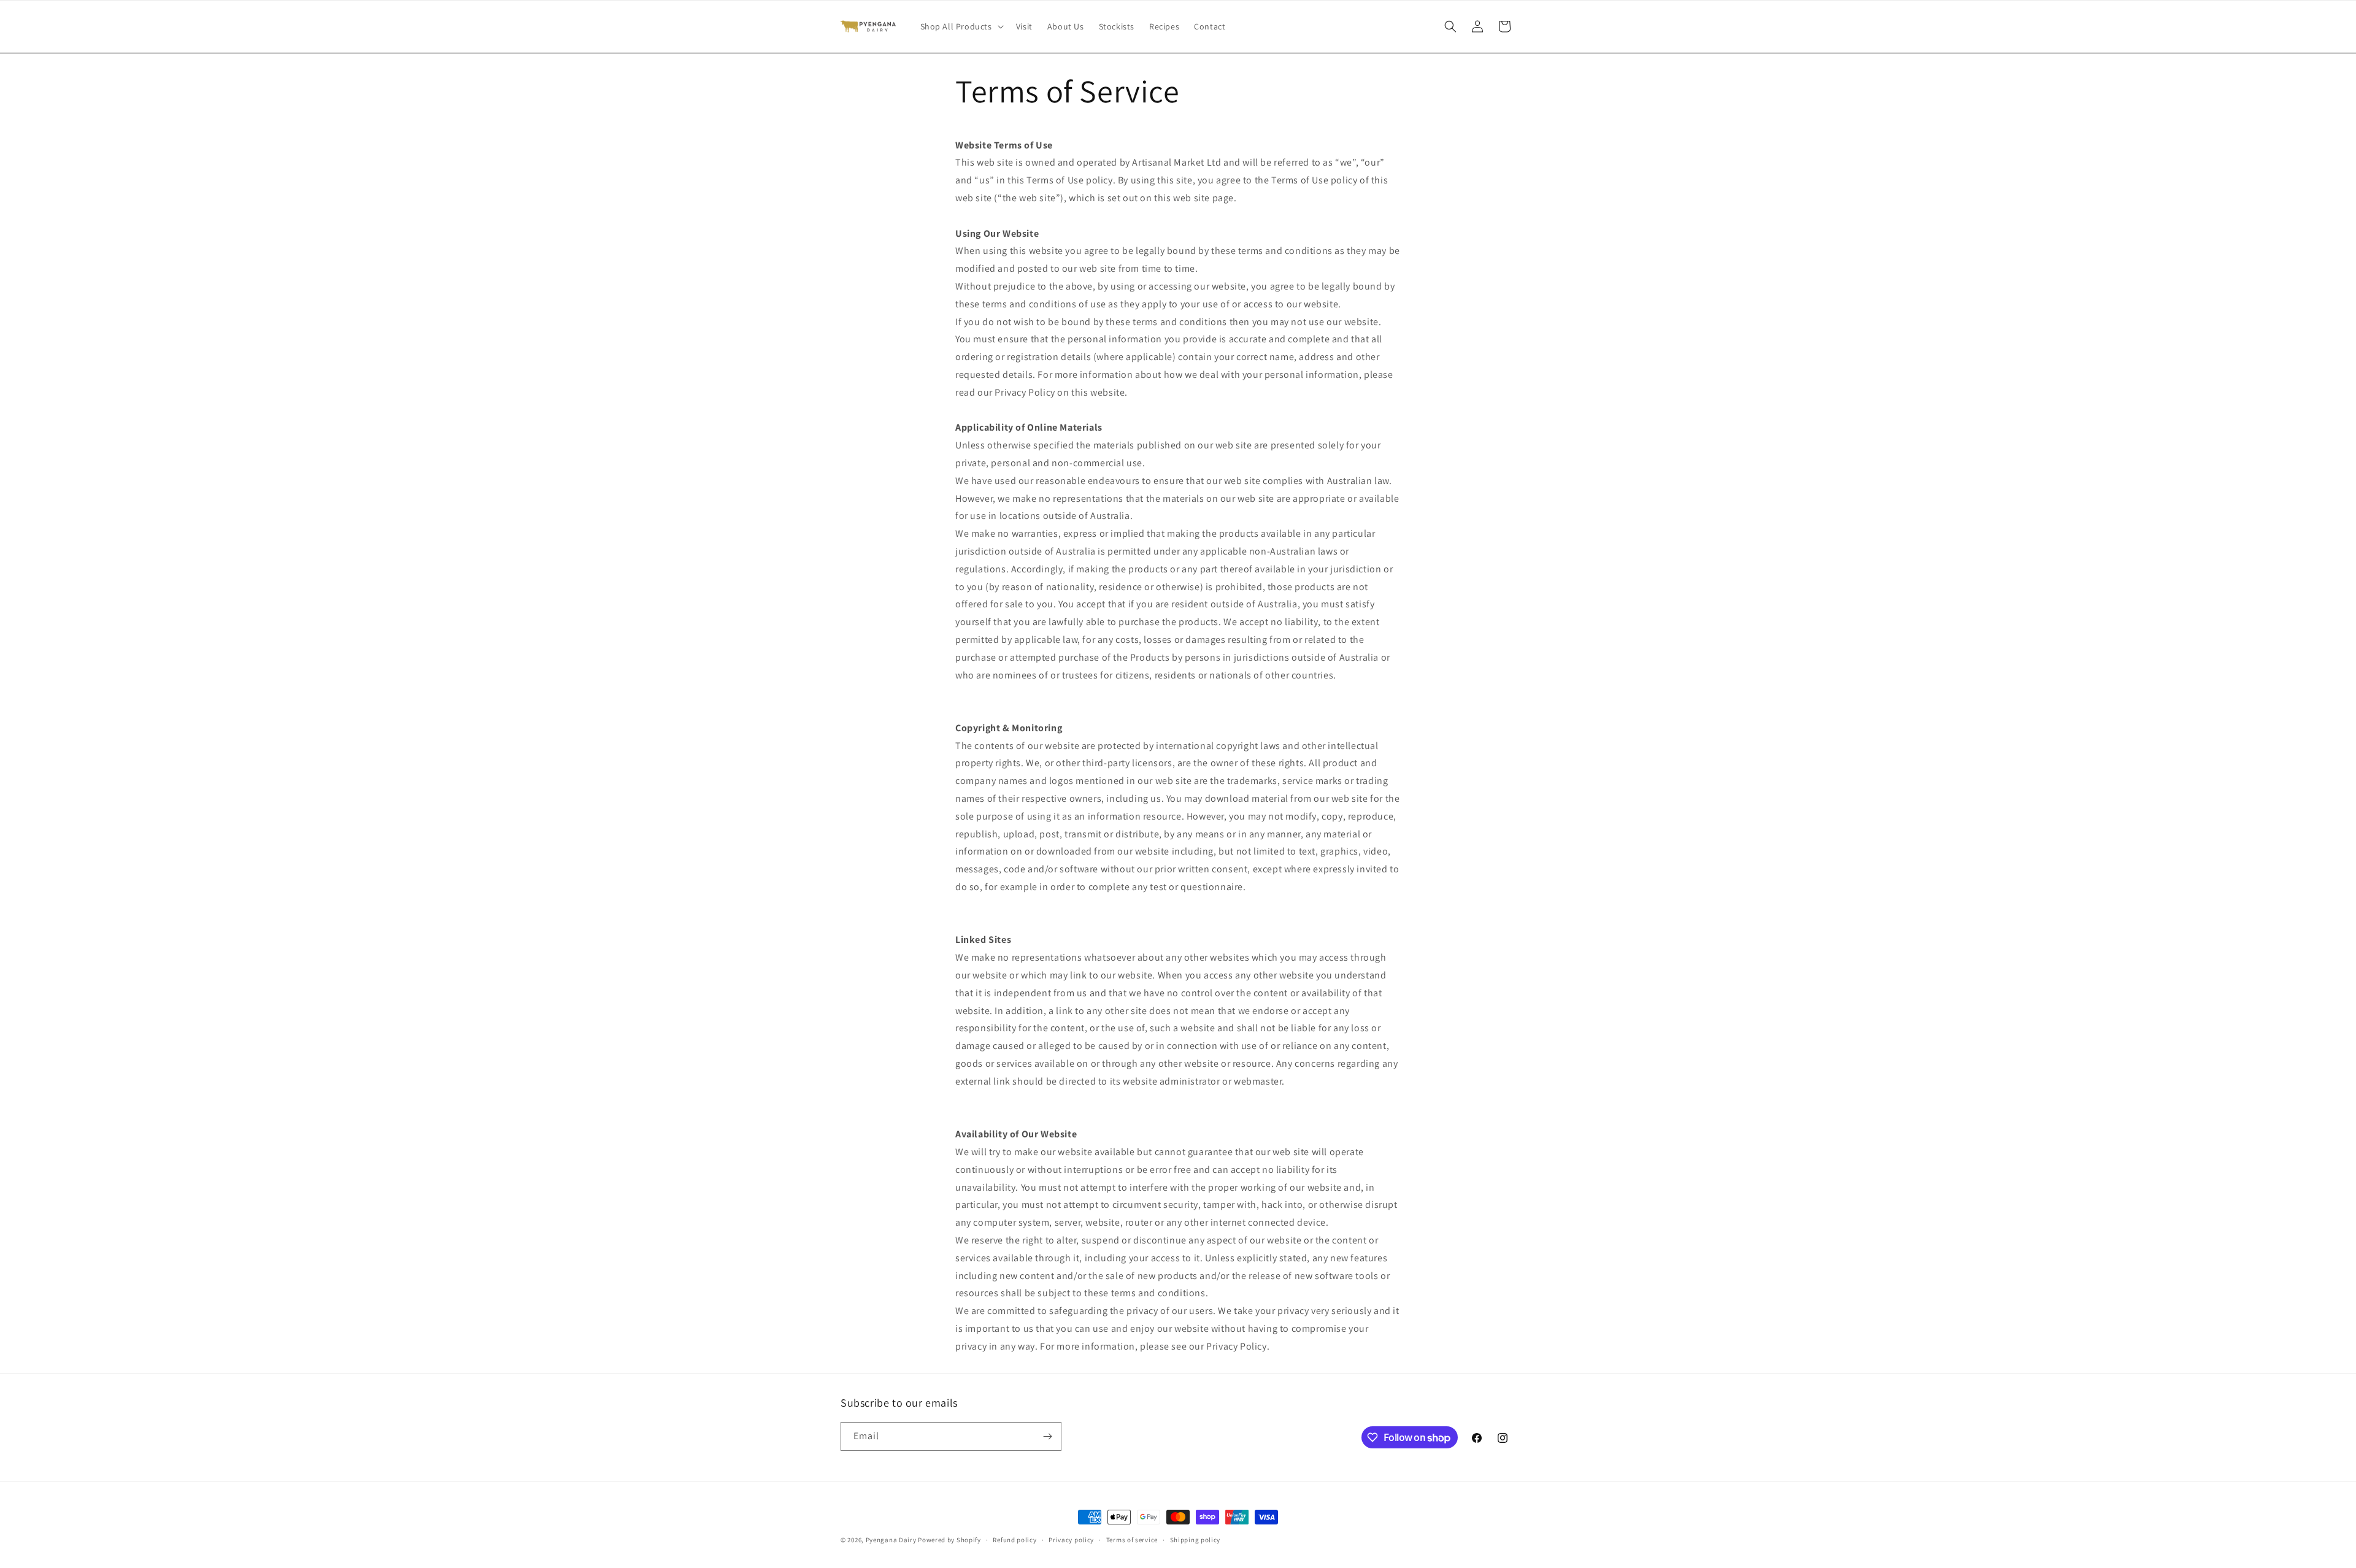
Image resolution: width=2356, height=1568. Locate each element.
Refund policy (1014, 1540)
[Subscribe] (1047, 1436)
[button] (961, 26)
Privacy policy (1071, 1540)
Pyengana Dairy (891, 1540)
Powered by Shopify (949, 1540)
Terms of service (1132, 1540)
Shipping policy (1195, 1540)
